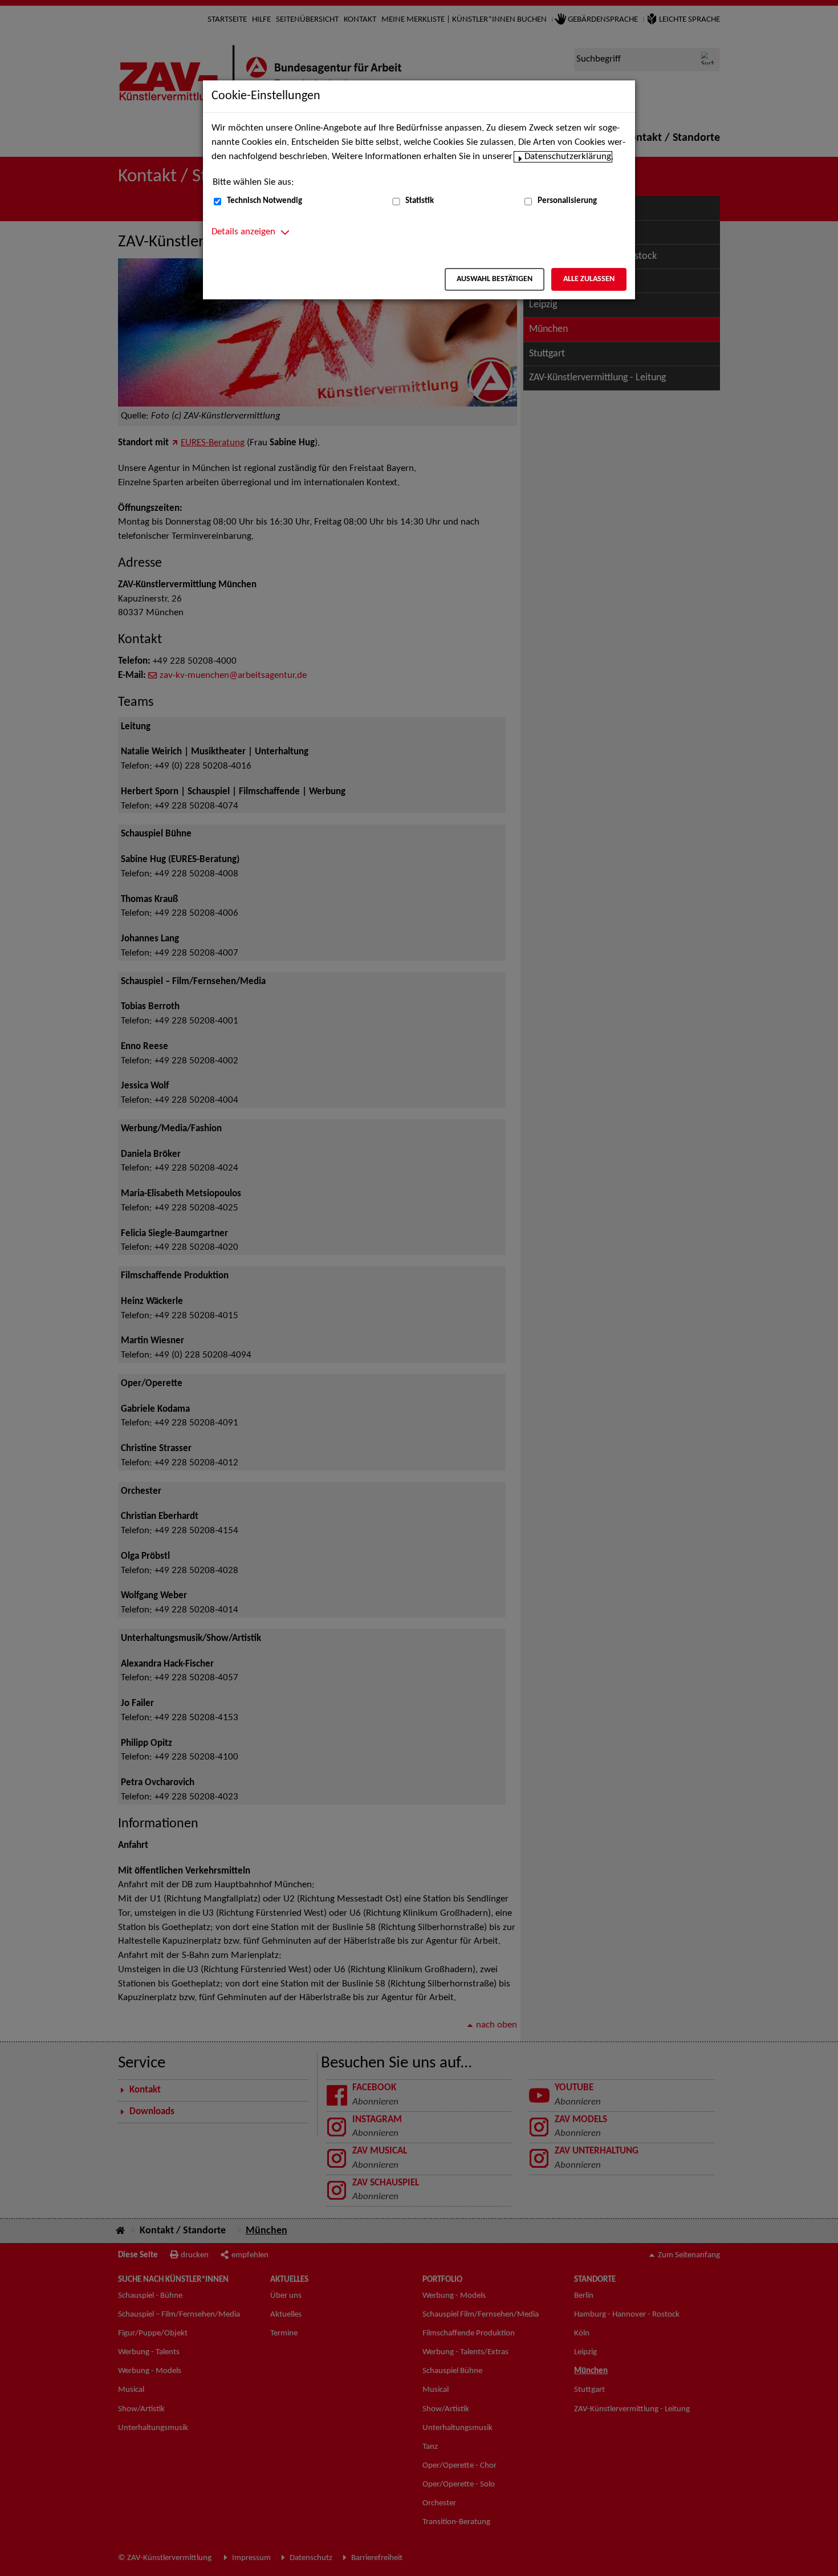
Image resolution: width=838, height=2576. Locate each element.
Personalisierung (567, 201)
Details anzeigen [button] (243, 232)
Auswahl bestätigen (495, 279)
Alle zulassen (589, 279)
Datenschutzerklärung (568, 157)
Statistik (420, 201)
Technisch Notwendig (265, 201)
